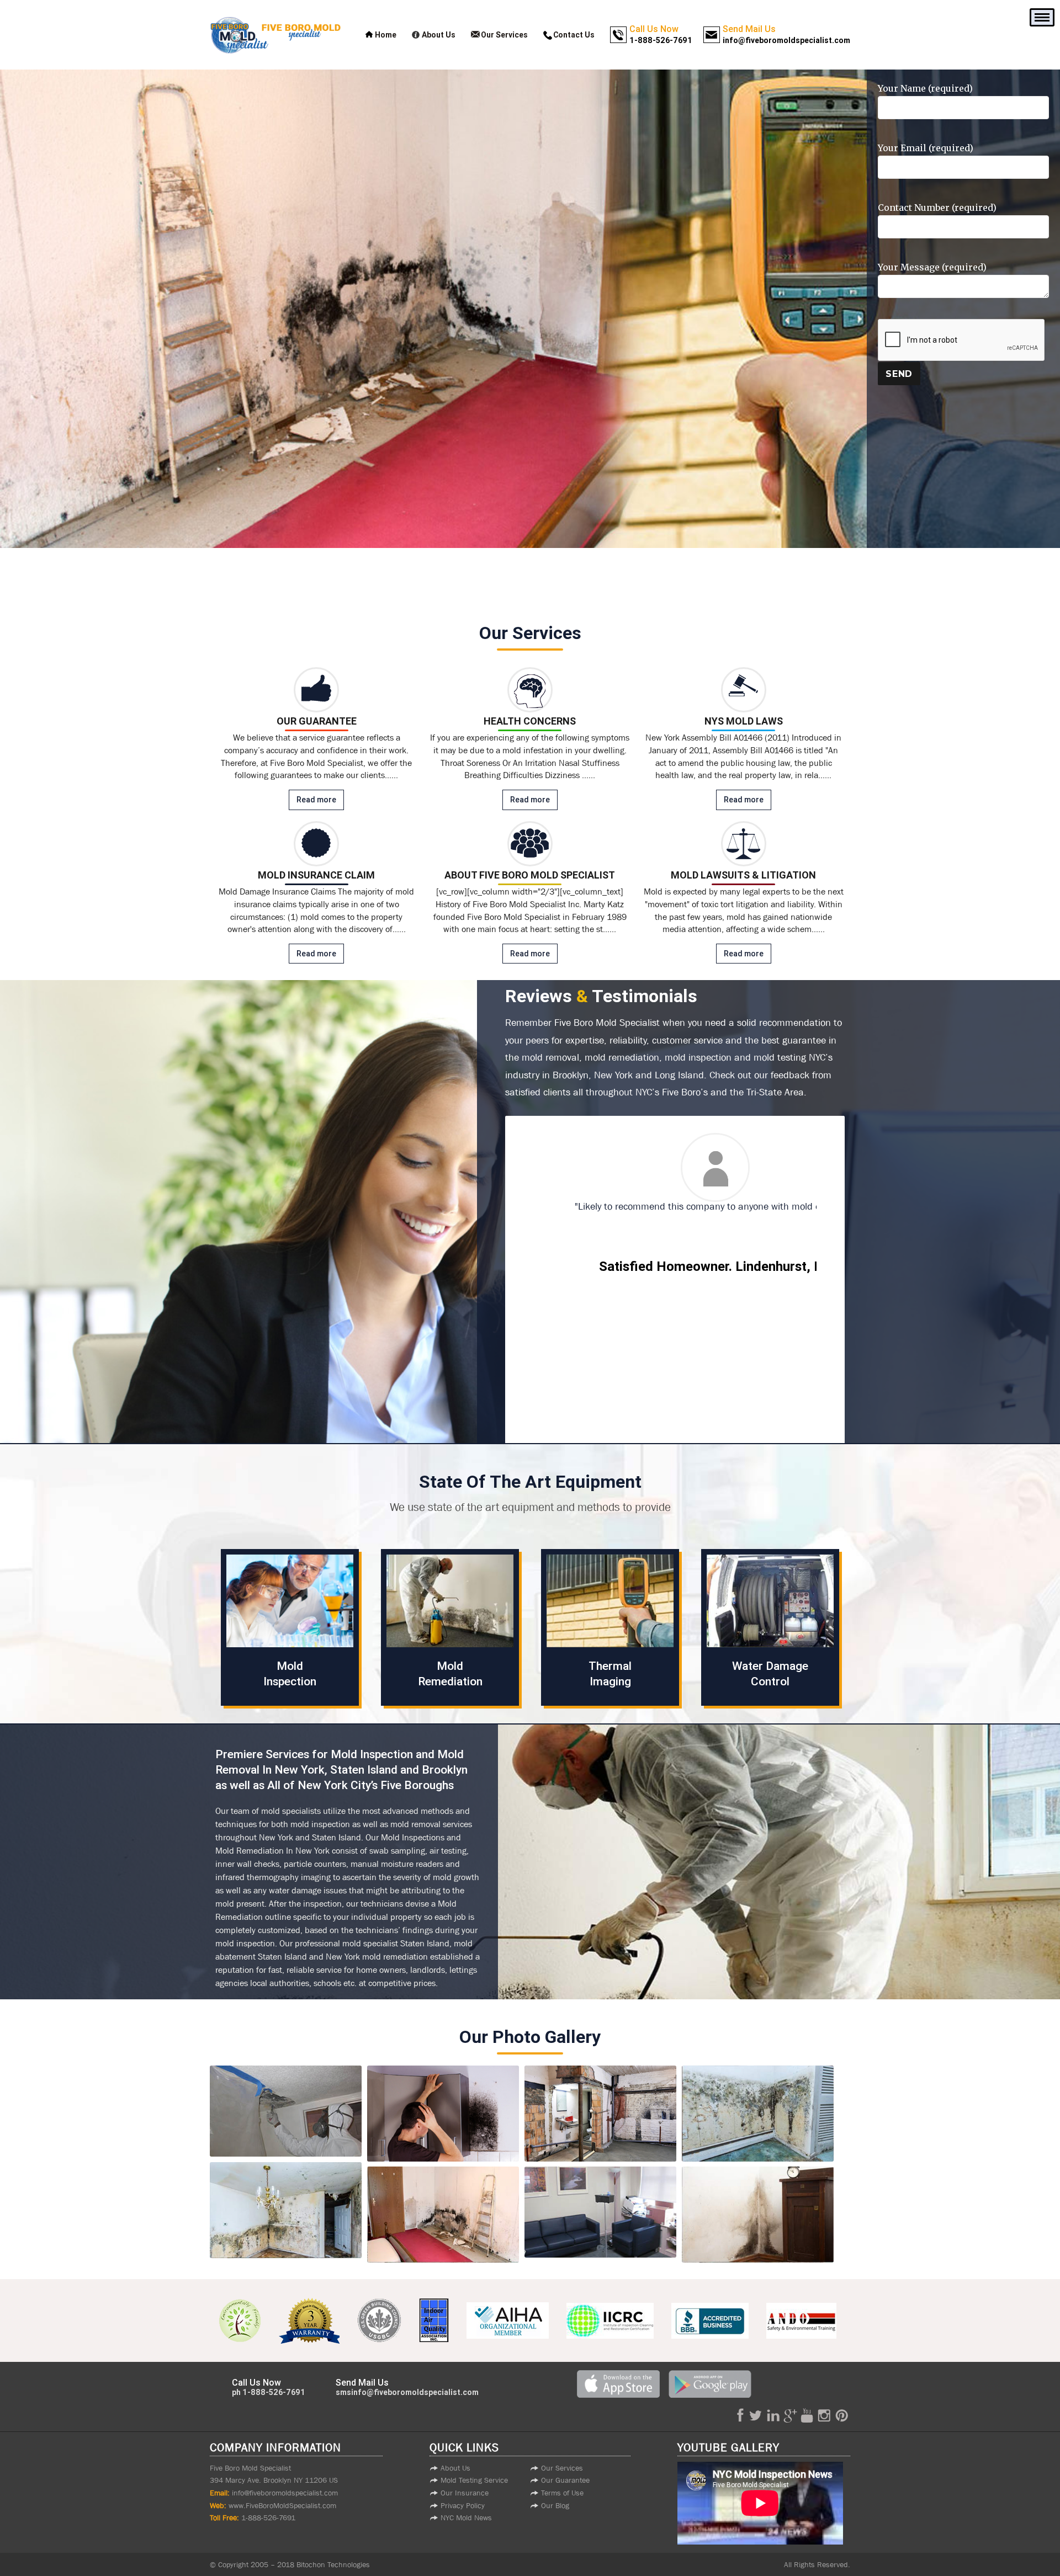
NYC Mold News (466, 2518)
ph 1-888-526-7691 (269, 2392)
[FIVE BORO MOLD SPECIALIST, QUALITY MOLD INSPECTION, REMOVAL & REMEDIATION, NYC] (286, 2111)
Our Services (504, 35)
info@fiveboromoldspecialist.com (285, 2493)
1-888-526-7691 (268, 2518)
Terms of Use (562, 2493)
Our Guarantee (565, 2480)
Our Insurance (465, 2493)
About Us (439, 35)
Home (386, 35)
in (773, 2415)
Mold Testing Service (474, 2480)
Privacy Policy (463, 2505)
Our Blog (555, 2505)
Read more (316, 800)
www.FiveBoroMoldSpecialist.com (281, 2505)
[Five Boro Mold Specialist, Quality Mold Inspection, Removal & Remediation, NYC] (286, 2111)
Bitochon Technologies (333, 2564)
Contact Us (574, 35)
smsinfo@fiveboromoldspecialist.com (407, 2392)
